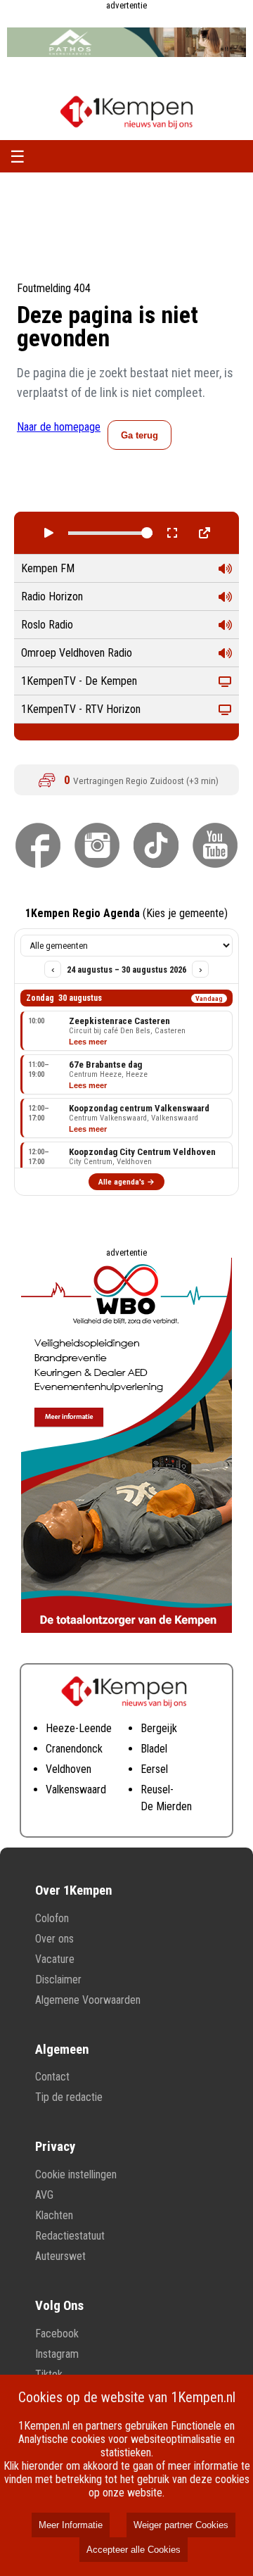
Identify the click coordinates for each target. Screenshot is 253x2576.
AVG (44, 2195)
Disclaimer (58, 1980)
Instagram (57, 2354)
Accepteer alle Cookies (134, 2550)
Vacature (55, 1959)
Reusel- (157, 1789)
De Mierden (166, 1806)
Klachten (54, 2215)
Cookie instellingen (76, 2174)
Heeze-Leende (79, 1728)
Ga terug (140, 435)
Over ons (54, 1939)
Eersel (154, 1769)
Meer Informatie (71, 2525)
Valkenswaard (76, 1789)
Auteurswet (60, 2256)
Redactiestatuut (70, 2236)
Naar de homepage (59, 427)
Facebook (57, 2334)
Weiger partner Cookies (181, 2525)
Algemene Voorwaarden (88, 2000)
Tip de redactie (69, 2097)
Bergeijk (159, 1728)
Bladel (154, 1749)
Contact (52, 2077)
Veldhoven (69, 1769)
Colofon (52, 1918)
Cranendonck (74, 1749)
